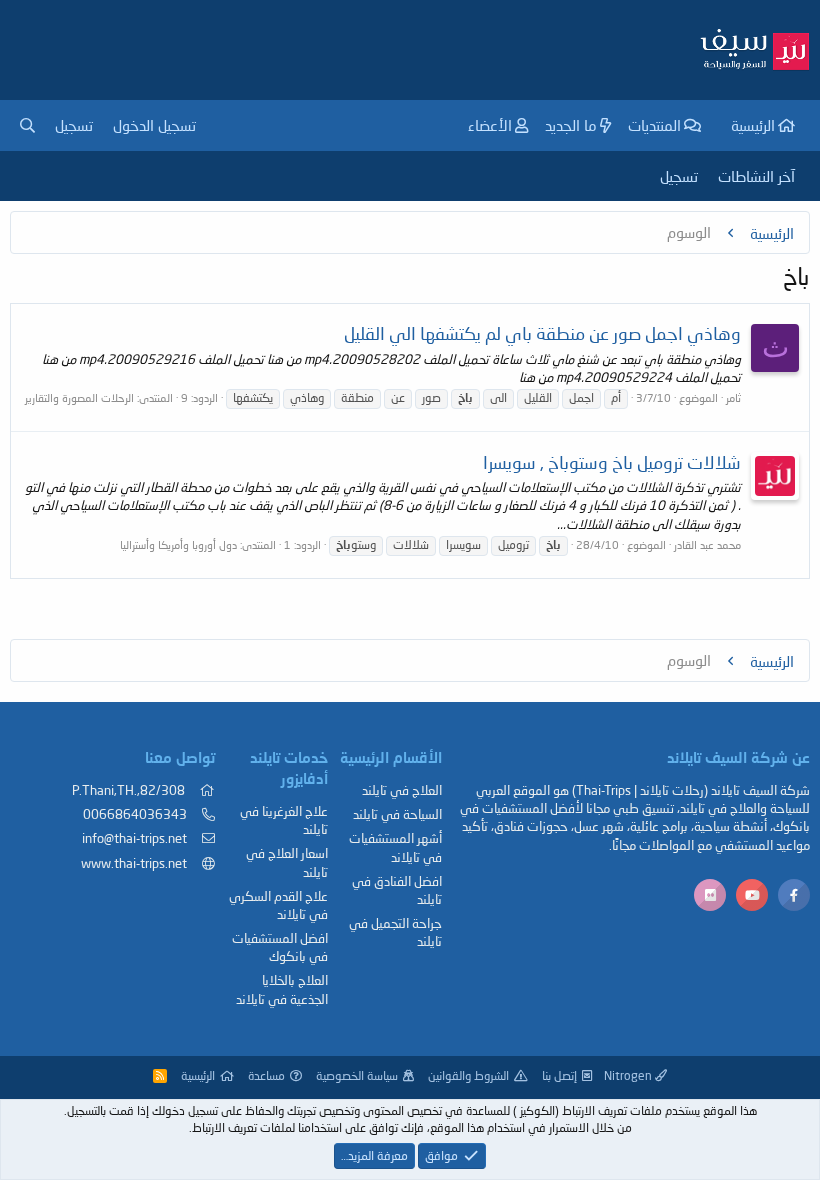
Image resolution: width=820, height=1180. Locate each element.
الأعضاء (490, 125)
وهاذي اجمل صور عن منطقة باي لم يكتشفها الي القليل (542, 333)
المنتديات (654, 125)
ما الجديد (571, 125)
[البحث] (27, 125)
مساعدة (266, 1075)
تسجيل (679, 176)
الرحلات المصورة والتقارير (79, 397)
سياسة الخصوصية (357, 1075)
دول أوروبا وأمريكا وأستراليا (178, 544)
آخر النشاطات (756, 176)
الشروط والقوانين (468, 1075)
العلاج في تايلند (402, 790)
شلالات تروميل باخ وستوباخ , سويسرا (612, 462)
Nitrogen (629, 1075)
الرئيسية (753, 125)
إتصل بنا (559, 1075)
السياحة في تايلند (397, 814)
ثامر (733, 397)
